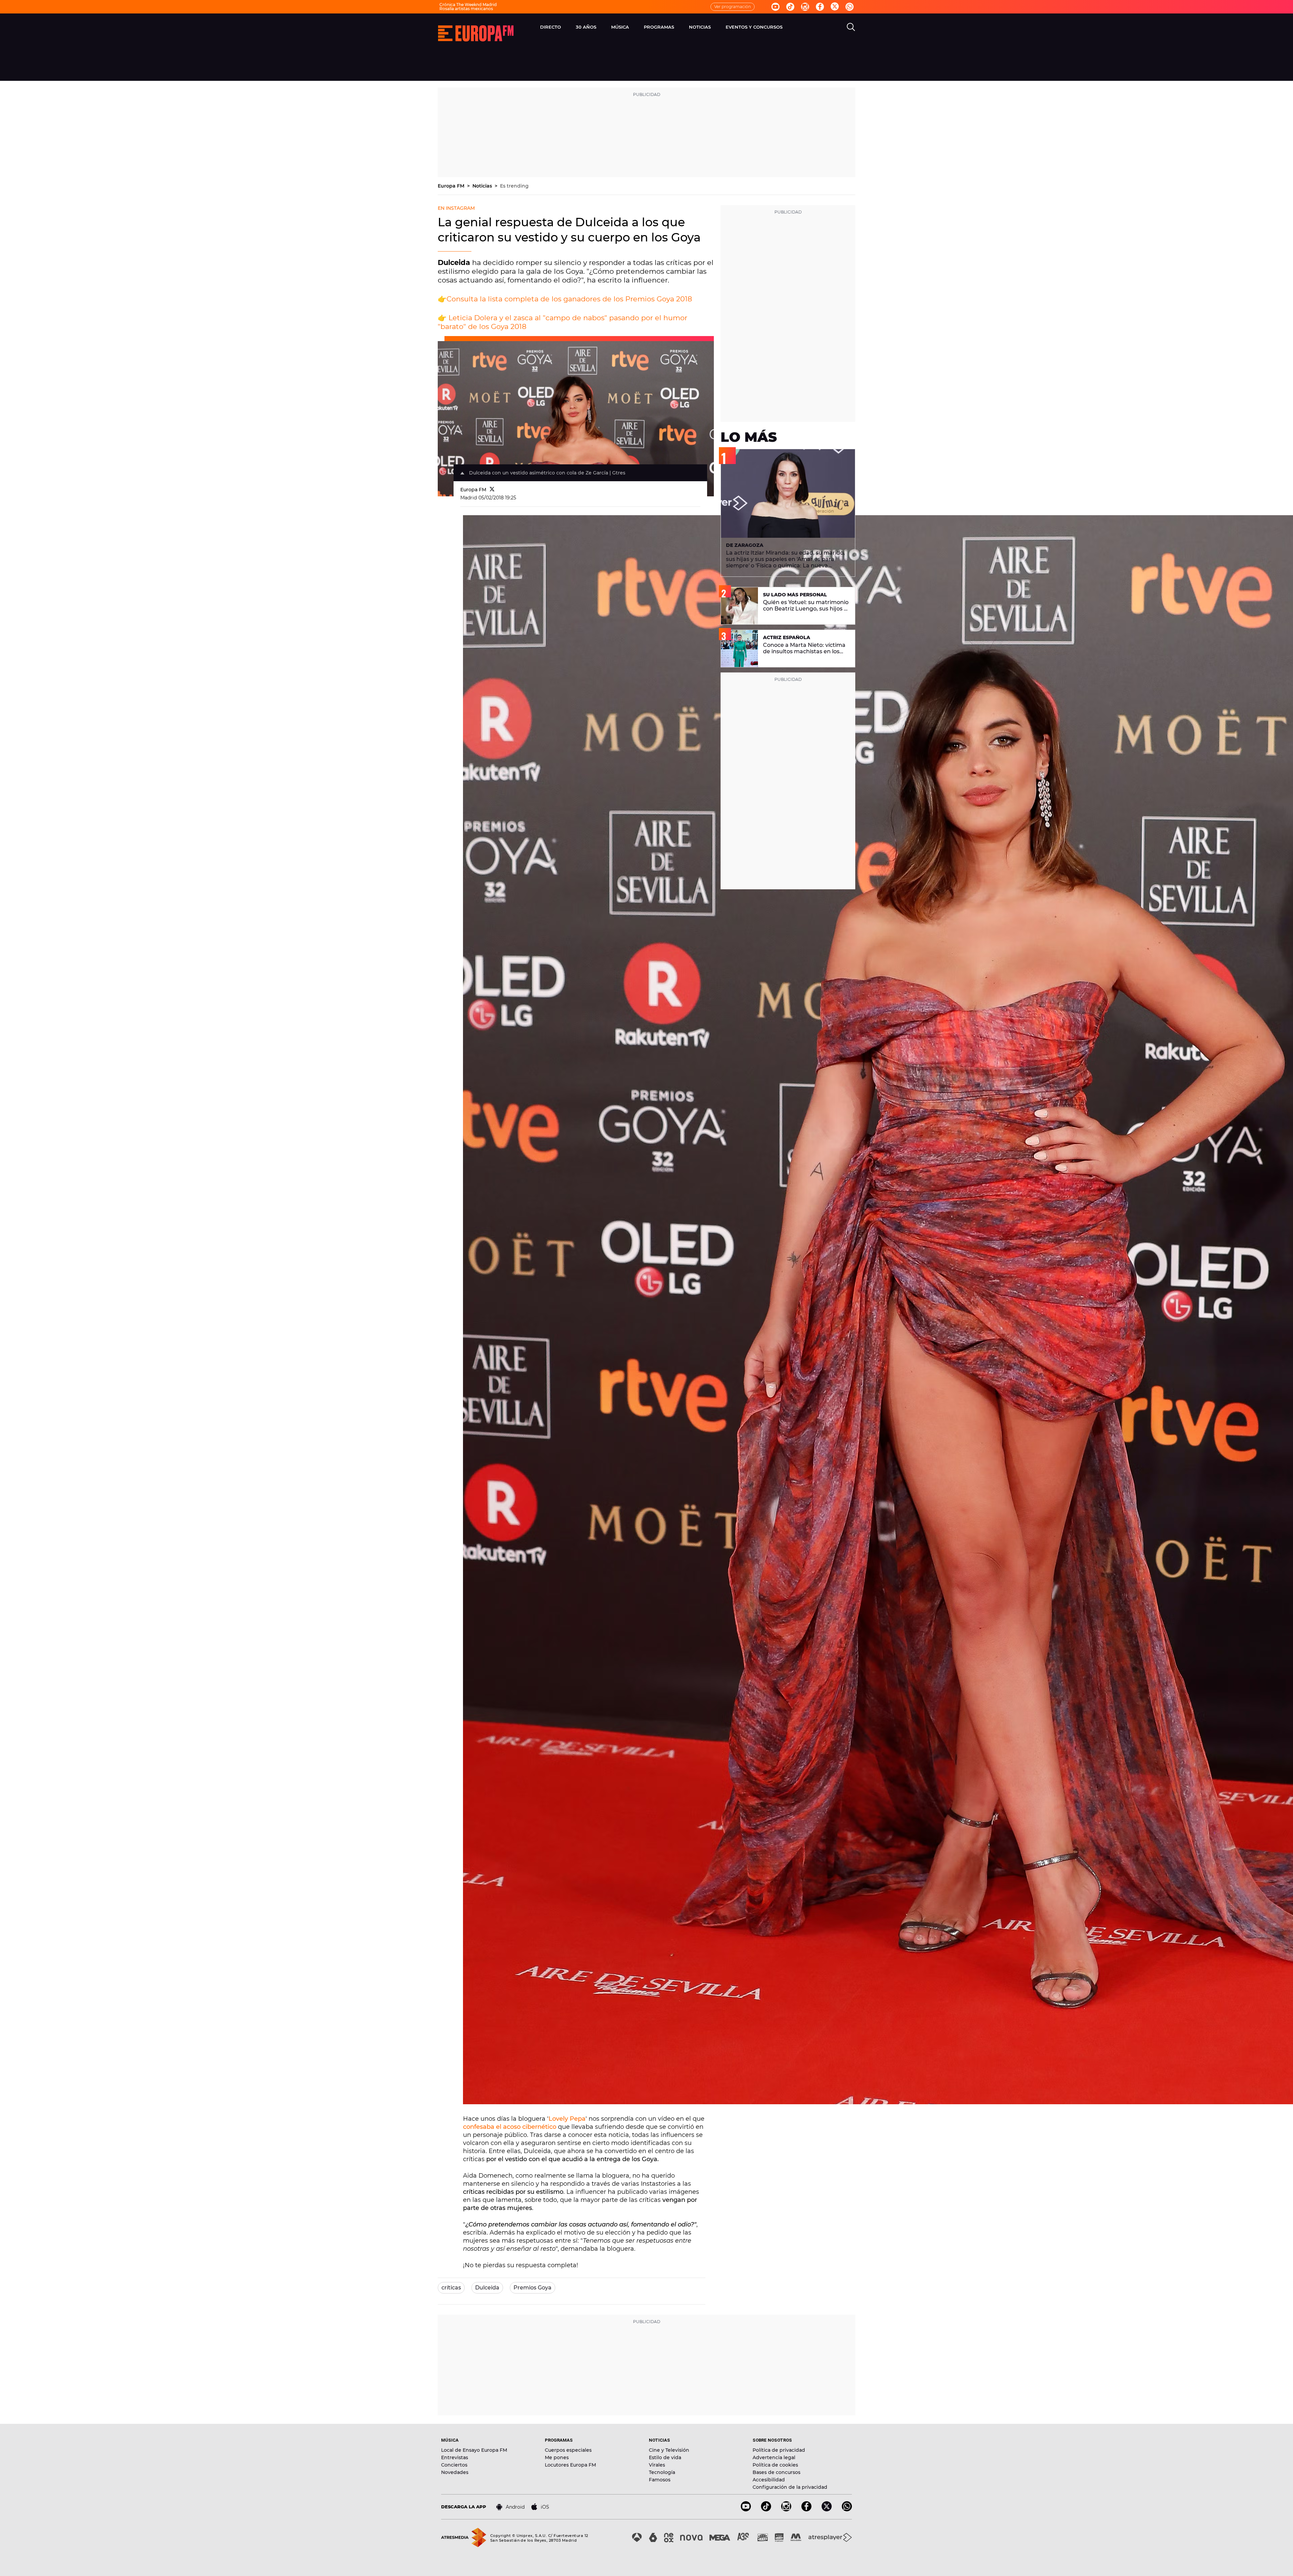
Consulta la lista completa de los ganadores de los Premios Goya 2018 (569, 299)
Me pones (557, 2457)
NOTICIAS (700, 27)
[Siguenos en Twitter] (835, 7)
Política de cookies (775, 2465)
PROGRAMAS (659, 27)
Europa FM (452, 186)
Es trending (514, 186)
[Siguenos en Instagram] (805, 7)
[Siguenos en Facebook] (820, 7)
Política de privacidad (779, 2450)
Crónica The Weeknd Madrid (468, 5)
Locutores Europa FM (570, 2465)
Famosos (660, 2480)
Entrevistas (455, 2457)
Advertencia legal (774, 2457)
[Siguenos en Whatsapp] (850, 7)
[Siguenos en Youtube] (775, 7)
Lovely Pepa (567, 2119)
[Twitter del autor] (492, 490)
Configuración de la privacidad (790, 2487)
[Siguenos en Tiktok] (790, 7)
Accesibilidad (769, 2480)
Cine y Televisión (669, 2450)
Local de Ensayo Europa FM (474, 2450)
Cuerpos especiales (568, 2450)
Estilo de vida (665, 2457)
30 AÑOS (586, 27)
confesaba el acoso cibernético (510, 2127)
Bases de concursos (776, 2472)
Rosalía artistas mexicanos (466, 9)
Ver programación (733, 7)
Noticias (483, 186)
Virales (657, 2465)
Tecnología (662, 2472)
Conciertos (454, 2465)
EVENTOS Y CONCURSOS (754, 27)
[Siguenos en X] (827, 2509)
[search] (851, 27)
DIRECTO (551, 27)
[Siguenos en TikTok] (766, 2509)
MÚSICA (620, 27)
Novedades (455, 2472)
